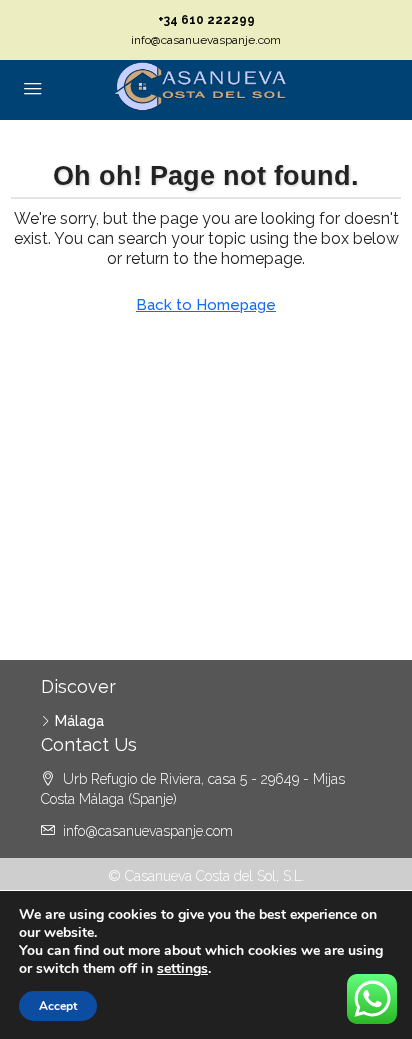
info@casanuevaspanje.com (206, 40)
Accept (58, 1006)
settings (182, 969)
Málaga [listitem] (79, 721)
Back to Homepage (206, 305)
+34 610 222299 (206, 20)
